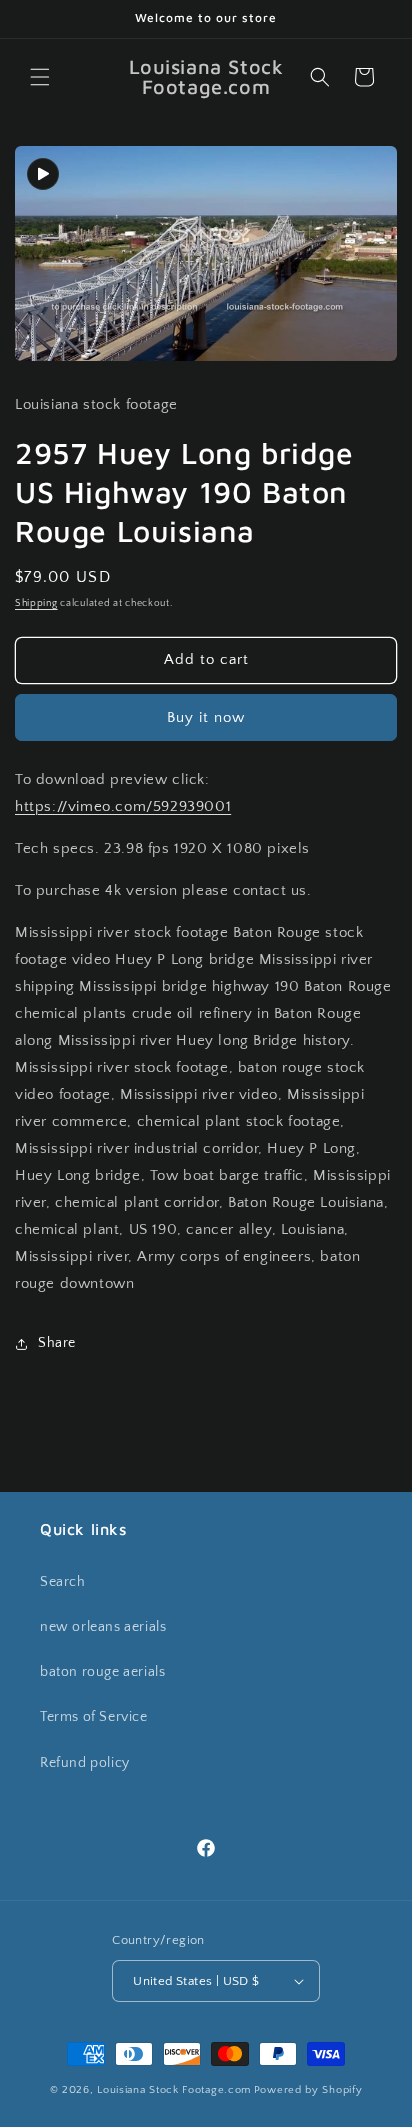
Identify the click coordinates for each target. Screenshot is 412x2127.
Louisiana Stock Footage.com (174, 2090)
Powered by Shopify (308, 2090)
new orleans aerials (103, 1627)
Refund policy (85, 1763)
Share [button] (57, 1343)
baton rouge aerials (102, 1672)
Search (63, 1582)
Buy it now (206, 717)
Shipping (36, 603)
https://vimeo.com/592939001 (123, 806)
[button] (40, 77)
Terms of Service (94, 1717)
